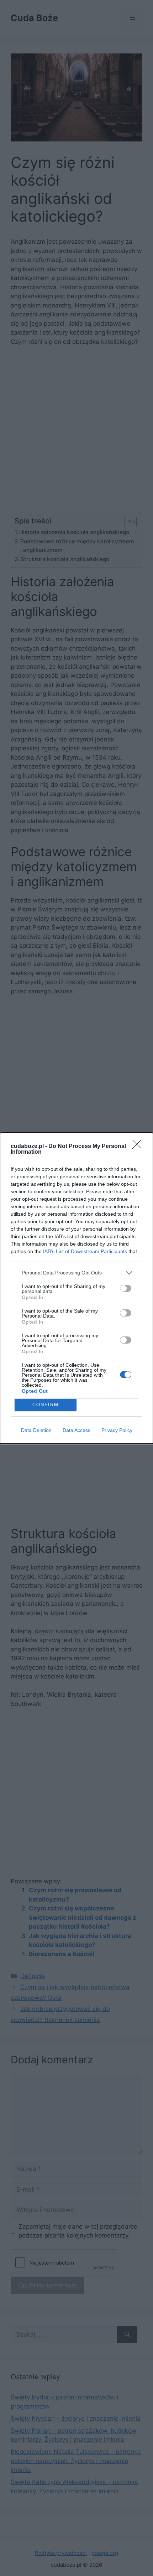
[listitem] (76, 1273)
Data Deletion (36, 1430)
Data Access (76, 1430)
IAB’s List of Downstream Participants (85, 1251)
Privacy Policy (117, 1430)
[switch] (126, 1288)
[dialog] (76, 1288)
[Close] (139, 1147)
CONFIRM (46, 1405)
